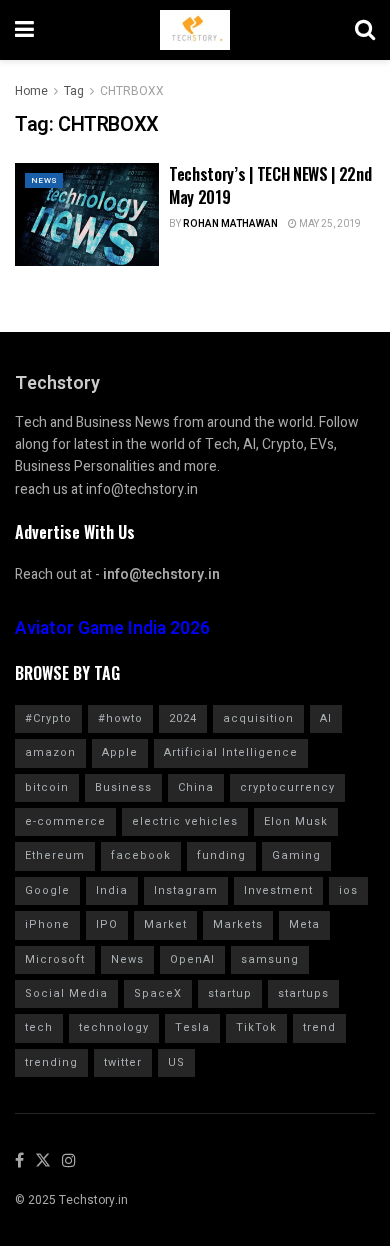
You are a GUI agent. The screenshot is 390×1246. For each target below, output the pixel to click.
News (44, 180)
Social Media (66, 993)
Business (123, 787)
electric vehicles (185, 821)
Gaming (296, 855)
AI (326, 718)
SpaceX (158, 993)
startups (303, 993)
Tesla (192, 1027)
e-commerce (65, 821)
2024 (183, 718)
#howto (120, 718)
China (196, 787)
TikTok (256, 1027)
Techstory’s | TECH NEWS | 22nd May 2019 (270, 185)
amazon (50, 752)
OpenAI (192, 959)
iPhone (47, 924)
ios (348, 890)
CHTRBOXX (132, 91)
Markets (238, 924)
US (176, 1062)
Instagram (186, 890)
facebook (141, 855)
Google (47, 890)
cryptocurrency (287, 787)
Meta (304, 924)
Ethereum (55, 855)
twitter (123, 1062)
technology (114, 1027)
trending (51, 1062)
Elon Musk (296, 821)
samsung (270, 959)
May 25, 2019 (329, 224)
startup (230, 993)
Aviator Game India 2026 (112, 628)
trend (319, 1027)
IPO (107, 924)
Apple (120, 752)
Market (165, 924)
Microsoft (55, 959)
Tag (74, 91)
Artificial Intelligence (231, 752)
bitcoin (47, 787)
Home (31, 91)
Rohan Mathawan (230, 224)
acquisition (258, 718)
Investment (278, 890)
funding (221, 855)
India (112, 890)
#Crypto (48, 718)
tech (39, 1027)
